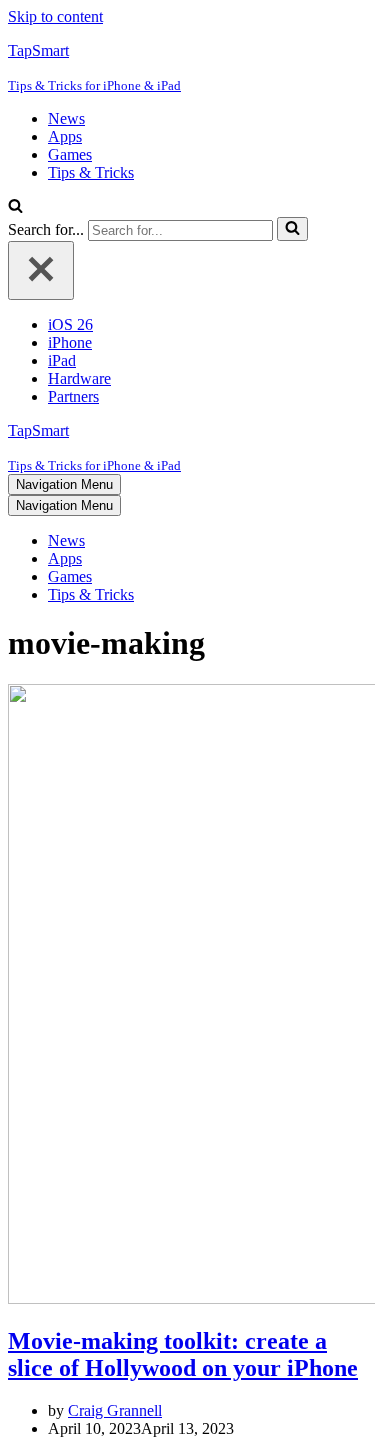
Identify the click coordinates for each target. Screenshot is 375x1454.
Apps (65, 136)
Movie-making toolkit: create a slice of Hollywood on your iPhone (183, 1354)
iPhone (70, 342)
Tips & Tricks (91, 172)
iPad (62, 360)
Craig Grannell (115, 1410)
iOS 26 (70, 324)
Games (70, 154)
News (66, 118)
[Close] (41, 270)
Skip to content (55, 16)
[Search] (15, 207)
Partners (73, 396)
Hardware (79, 378)
